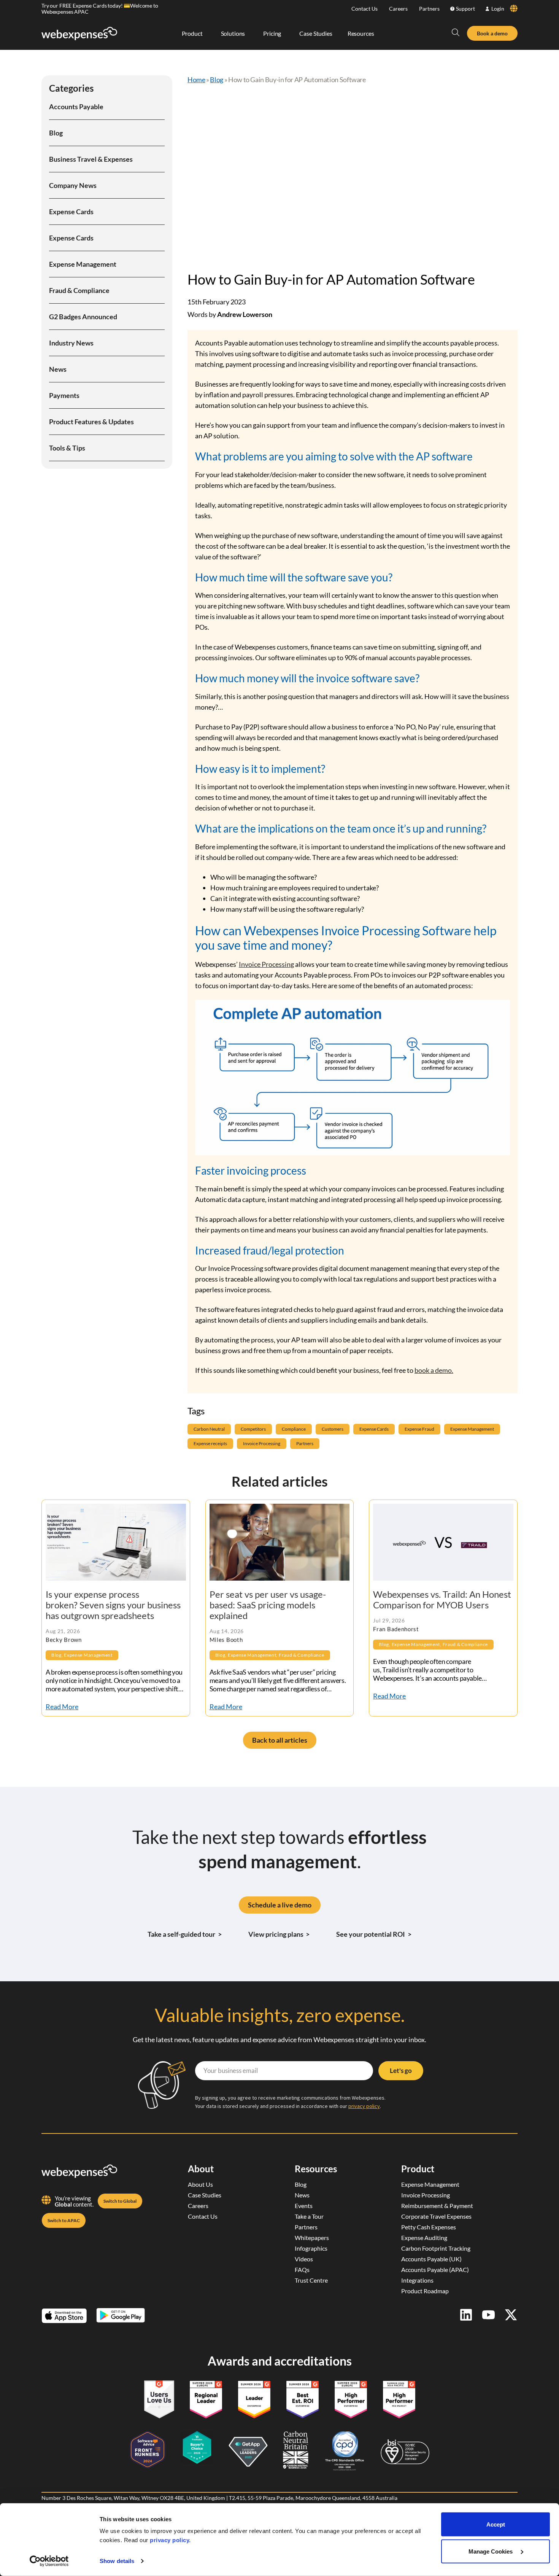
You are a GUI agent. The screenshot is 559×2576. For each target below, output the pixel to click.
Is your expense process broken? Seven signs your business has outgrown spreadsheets (113, 1605)
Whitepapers (312, 2238)
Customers (333, 1429)
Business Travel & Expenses (91, 159)
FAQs (302, 2270)
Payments (64, 395)
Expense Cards (71, 212)
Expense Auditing (424, 2238)
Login (498, 9)
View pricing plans (279, 1934)
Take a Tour (309, 2216)
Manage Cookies (491, 2551)
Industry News (71, 343)
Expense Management (83, 264)
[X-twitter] (511, 2315)
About (201, 2169)
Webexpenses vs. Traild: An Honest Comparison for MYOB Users (442, 1599)
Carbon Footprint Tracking (436, 2248)
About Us (200, 2184)
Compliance (294, 1429)
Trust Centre (311, 2280)
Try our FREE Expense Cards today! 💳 (86, 6)
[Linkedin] (466, 2315)
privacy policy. (170, 2540)
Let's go (401, 2071)
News (58, 369)
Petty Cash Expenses (429, 2227)
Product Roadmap (425, 2291)
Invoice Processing (266, 964)
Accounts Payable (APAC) (435, 2270)
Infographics (311, 2248)
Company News (73, 185)
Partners (429, 9)
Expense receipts (210, 1443)
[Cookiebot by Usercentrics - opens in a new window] (49, 2561)
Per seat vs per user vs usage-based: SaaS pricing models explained (268, 1605)
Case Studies (205, 2195)
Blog (56, 133)
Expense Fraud (419, 1429)
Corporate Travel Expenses (436, 2216)
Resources (316, 2169)
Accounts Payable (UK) (431, 2259)
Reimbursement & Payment (437, 2206)
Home (196, 80)
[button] (456, 32)
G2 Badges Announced (83, 317)
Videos (304, 2259)
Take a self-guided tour (185, 1934)
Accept (496, 2524)
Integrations (417, 2280)
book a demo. (434, 1370)
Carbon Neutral (209, 1429)
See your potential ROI (374, 1934)
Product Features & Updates (91, 422)
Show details (117, 2561)
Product (418, 2169)
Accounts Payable (76, 107)
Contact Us (364, 9)
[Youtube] (488, 2315)
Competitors (253, 1429)
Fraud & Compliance (79, 290)
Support (465, 9)
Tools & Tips (67, 448)
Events (304, 2206)
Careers (398, 9)
